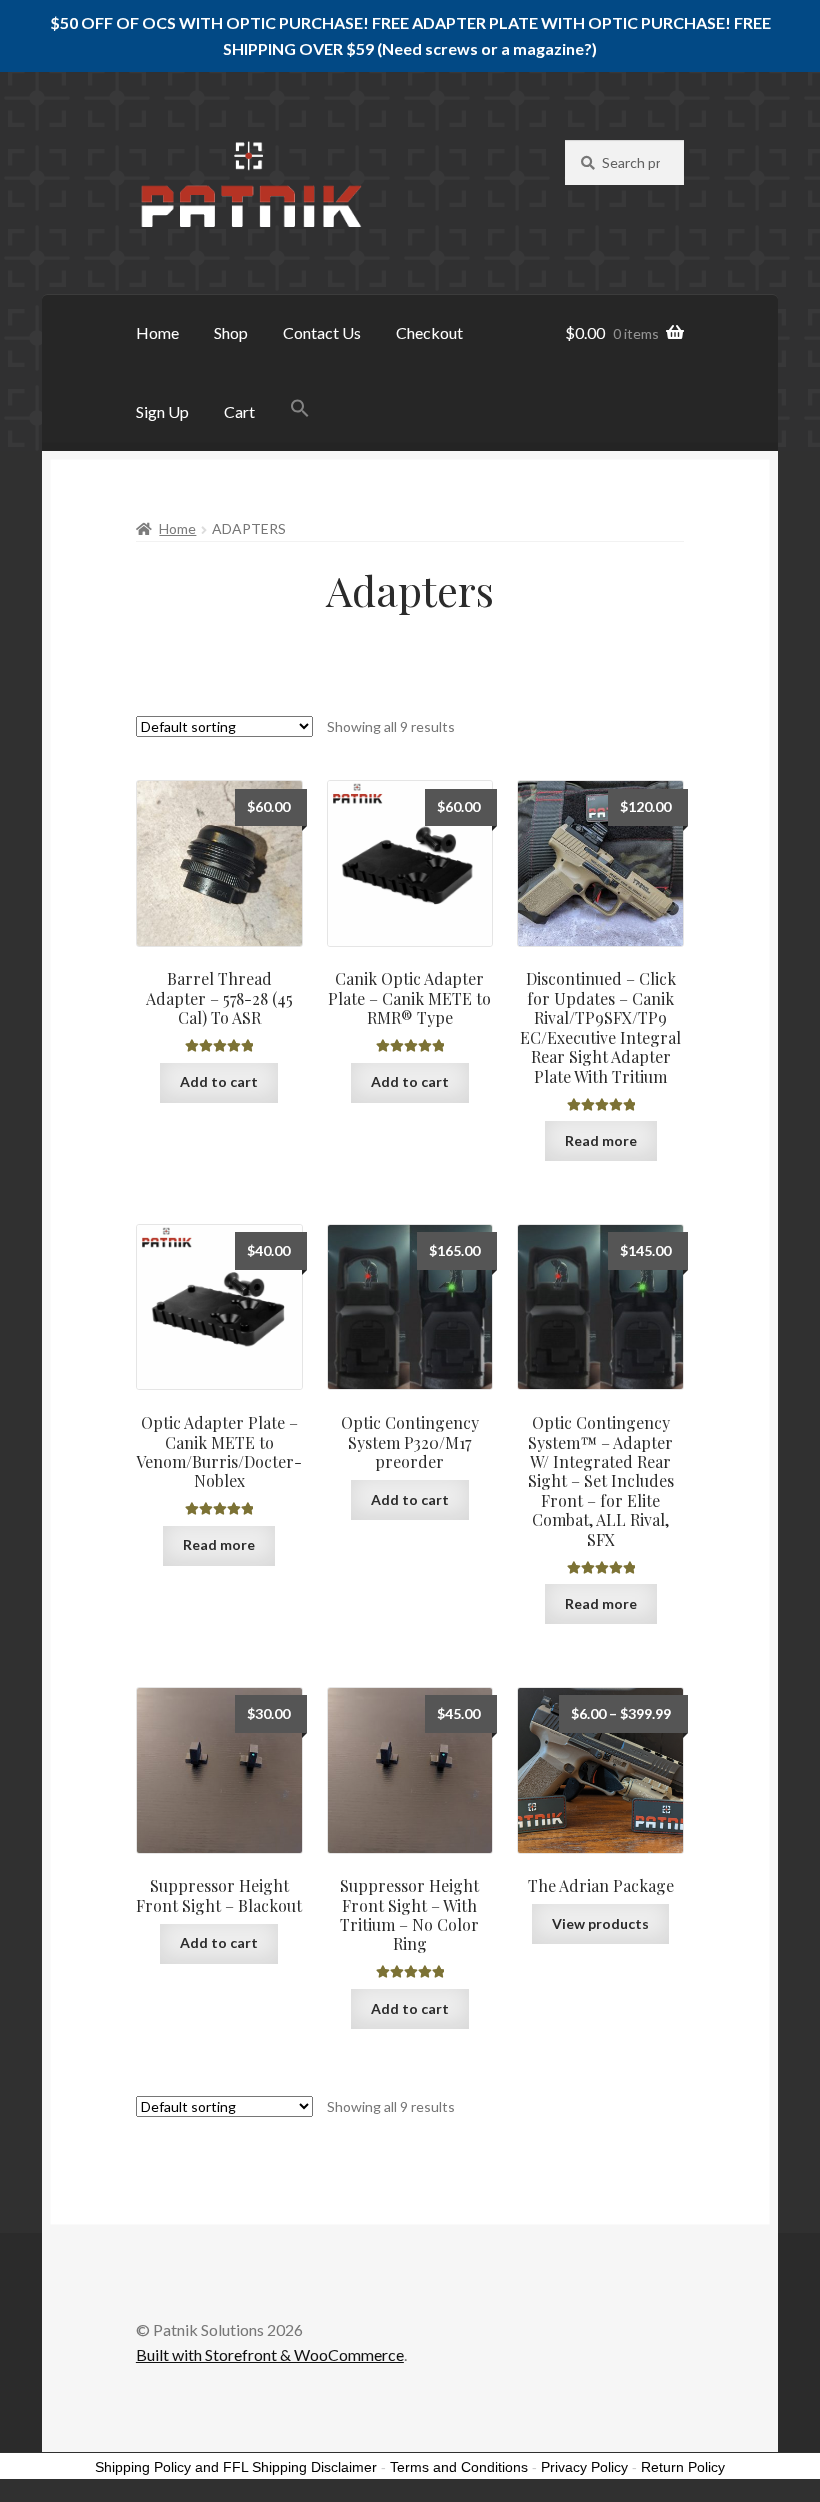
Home (157, 332)
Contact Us (322, 332)
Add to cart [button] (219, 1081)
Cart (239, 411)
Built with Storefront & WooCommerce (270, 2354)
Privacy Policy (584, 2467)
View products (600, 1923)
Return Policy (683, 2467)
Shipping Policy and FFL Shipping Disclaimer (236, 2467)
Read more (601, 1140)
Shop (231, 332)
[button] (300, 409)
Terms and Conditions (459, 2467)
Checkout (429, 332)
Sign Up (162, 411)
